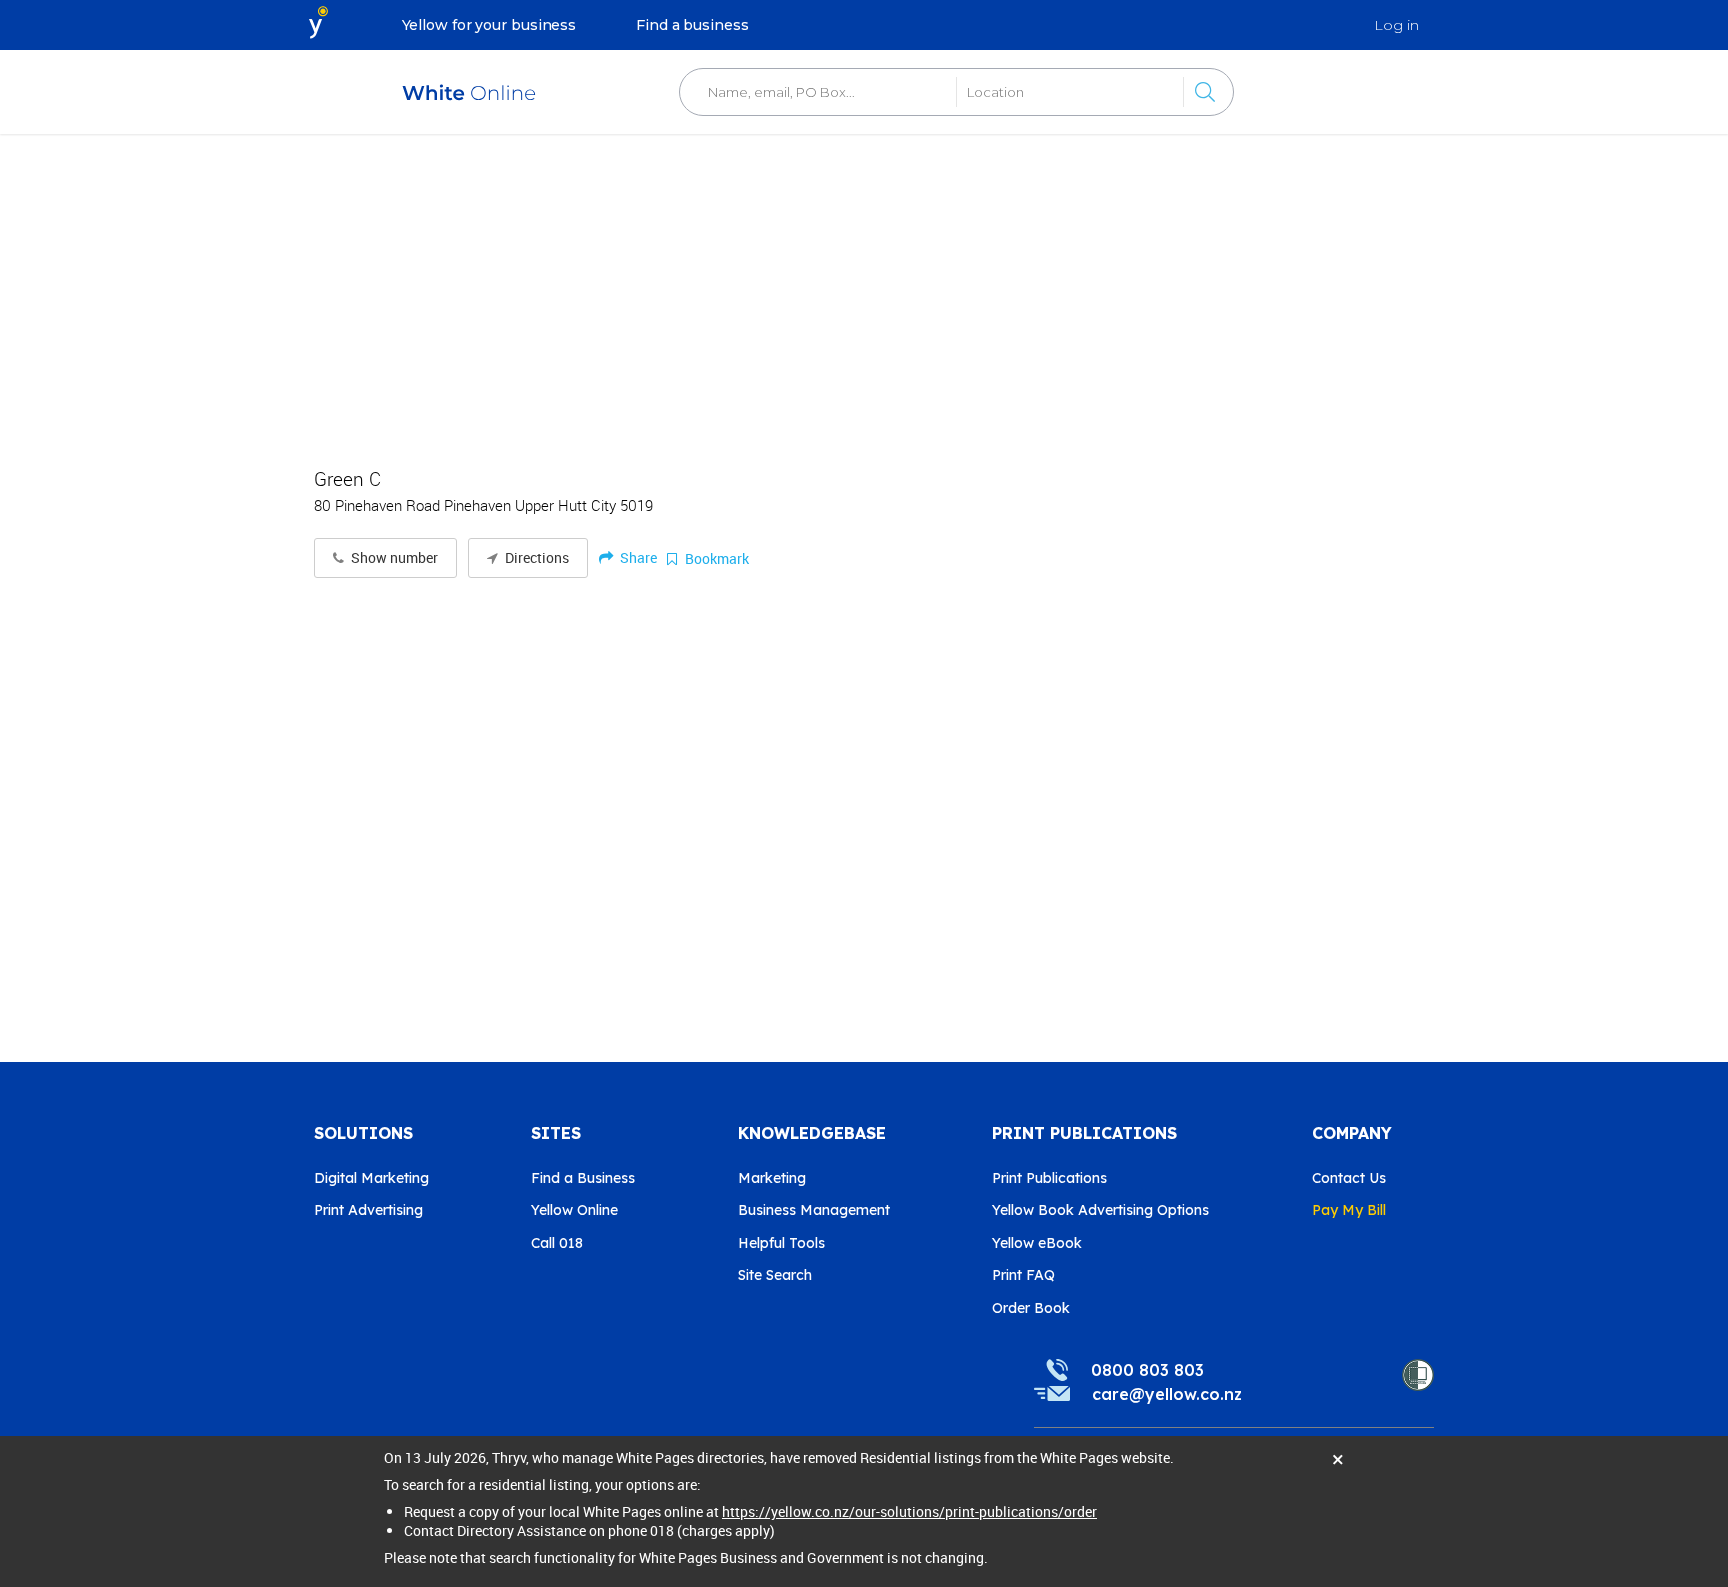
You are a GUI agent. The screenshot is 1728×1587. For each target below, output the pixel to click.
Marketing (772, 1178)
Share (637, 557)
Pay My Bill (1349, 1210)
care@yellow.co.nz (1167, 1394)
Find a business (692, 25)
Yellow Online (574, 1210)
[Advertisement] (864, 290)
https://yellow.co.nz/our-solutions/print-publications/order (909, 1511)
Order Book (1031, 1308)
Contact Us (1349, 1178)
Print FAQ (1023, 1275)
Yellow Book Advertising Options (1100, 1210)
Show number (393, 558)
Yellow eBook (1037, 1243)
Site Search (775, 1275)
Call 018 (557, 1243)
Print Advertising (368, 1210)
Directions (535, 558)
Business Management (814, 1210)
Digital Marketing (371, 1178)
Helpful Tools (781, 1243)
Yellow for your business (489, 25)
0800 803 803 (1147, 1370)
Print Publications (1049, 1178)
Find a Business (583, 1178)
